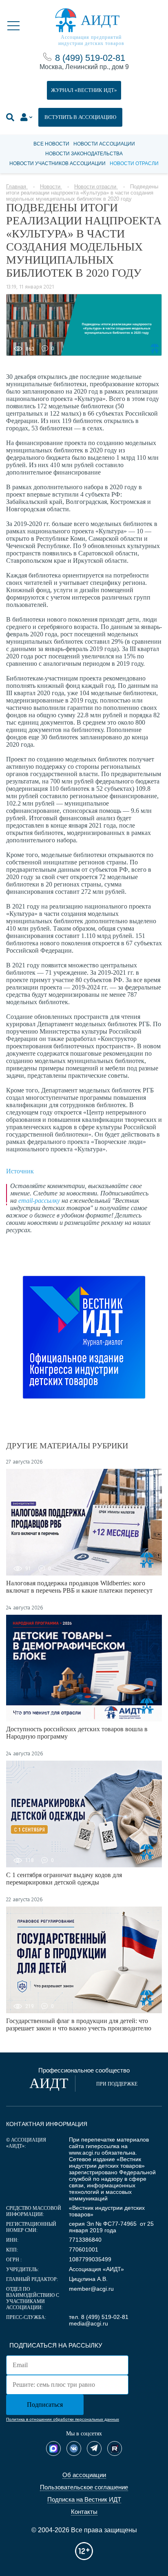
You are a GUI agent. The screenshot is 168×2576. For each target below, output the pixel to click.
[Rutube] (115, 2448)
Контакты (84, 2512)
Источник (20, 1171)
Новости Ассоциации (104, 144)
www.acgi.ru (84, 2153)
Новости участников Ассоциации (57, 163)
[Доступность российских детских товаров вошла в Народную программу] (84, 1668)
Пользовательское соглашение (84, 2487)
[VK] (74, 2448)
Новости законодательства (84, 154)
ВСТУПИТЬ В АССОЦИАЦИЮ (80, 117)
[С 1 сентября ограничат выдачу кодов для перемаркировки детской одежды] (84, 1814)
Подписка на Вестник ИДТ (84, 2499)
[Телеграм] (94, 2448)
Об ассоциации (84, 2475)
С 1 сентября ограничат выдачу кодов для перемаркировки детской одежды (64, 1879)
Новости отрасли (134, 163)
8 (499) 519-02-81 (90, 58)
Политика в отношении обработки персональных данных (63, 2419)
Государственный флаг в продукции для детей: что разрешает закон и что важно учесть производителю (79, 2024)
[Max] (53, 2448)
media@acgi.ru (88, 2323)
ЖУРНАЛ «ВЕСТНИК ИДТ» (84, 90)
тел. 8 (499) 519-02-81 (99, 2317)
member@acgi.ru (91, 2289)
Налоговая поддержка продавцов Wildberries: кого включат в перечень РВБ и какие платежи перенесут (79, 1587)
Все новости (51, 144)
